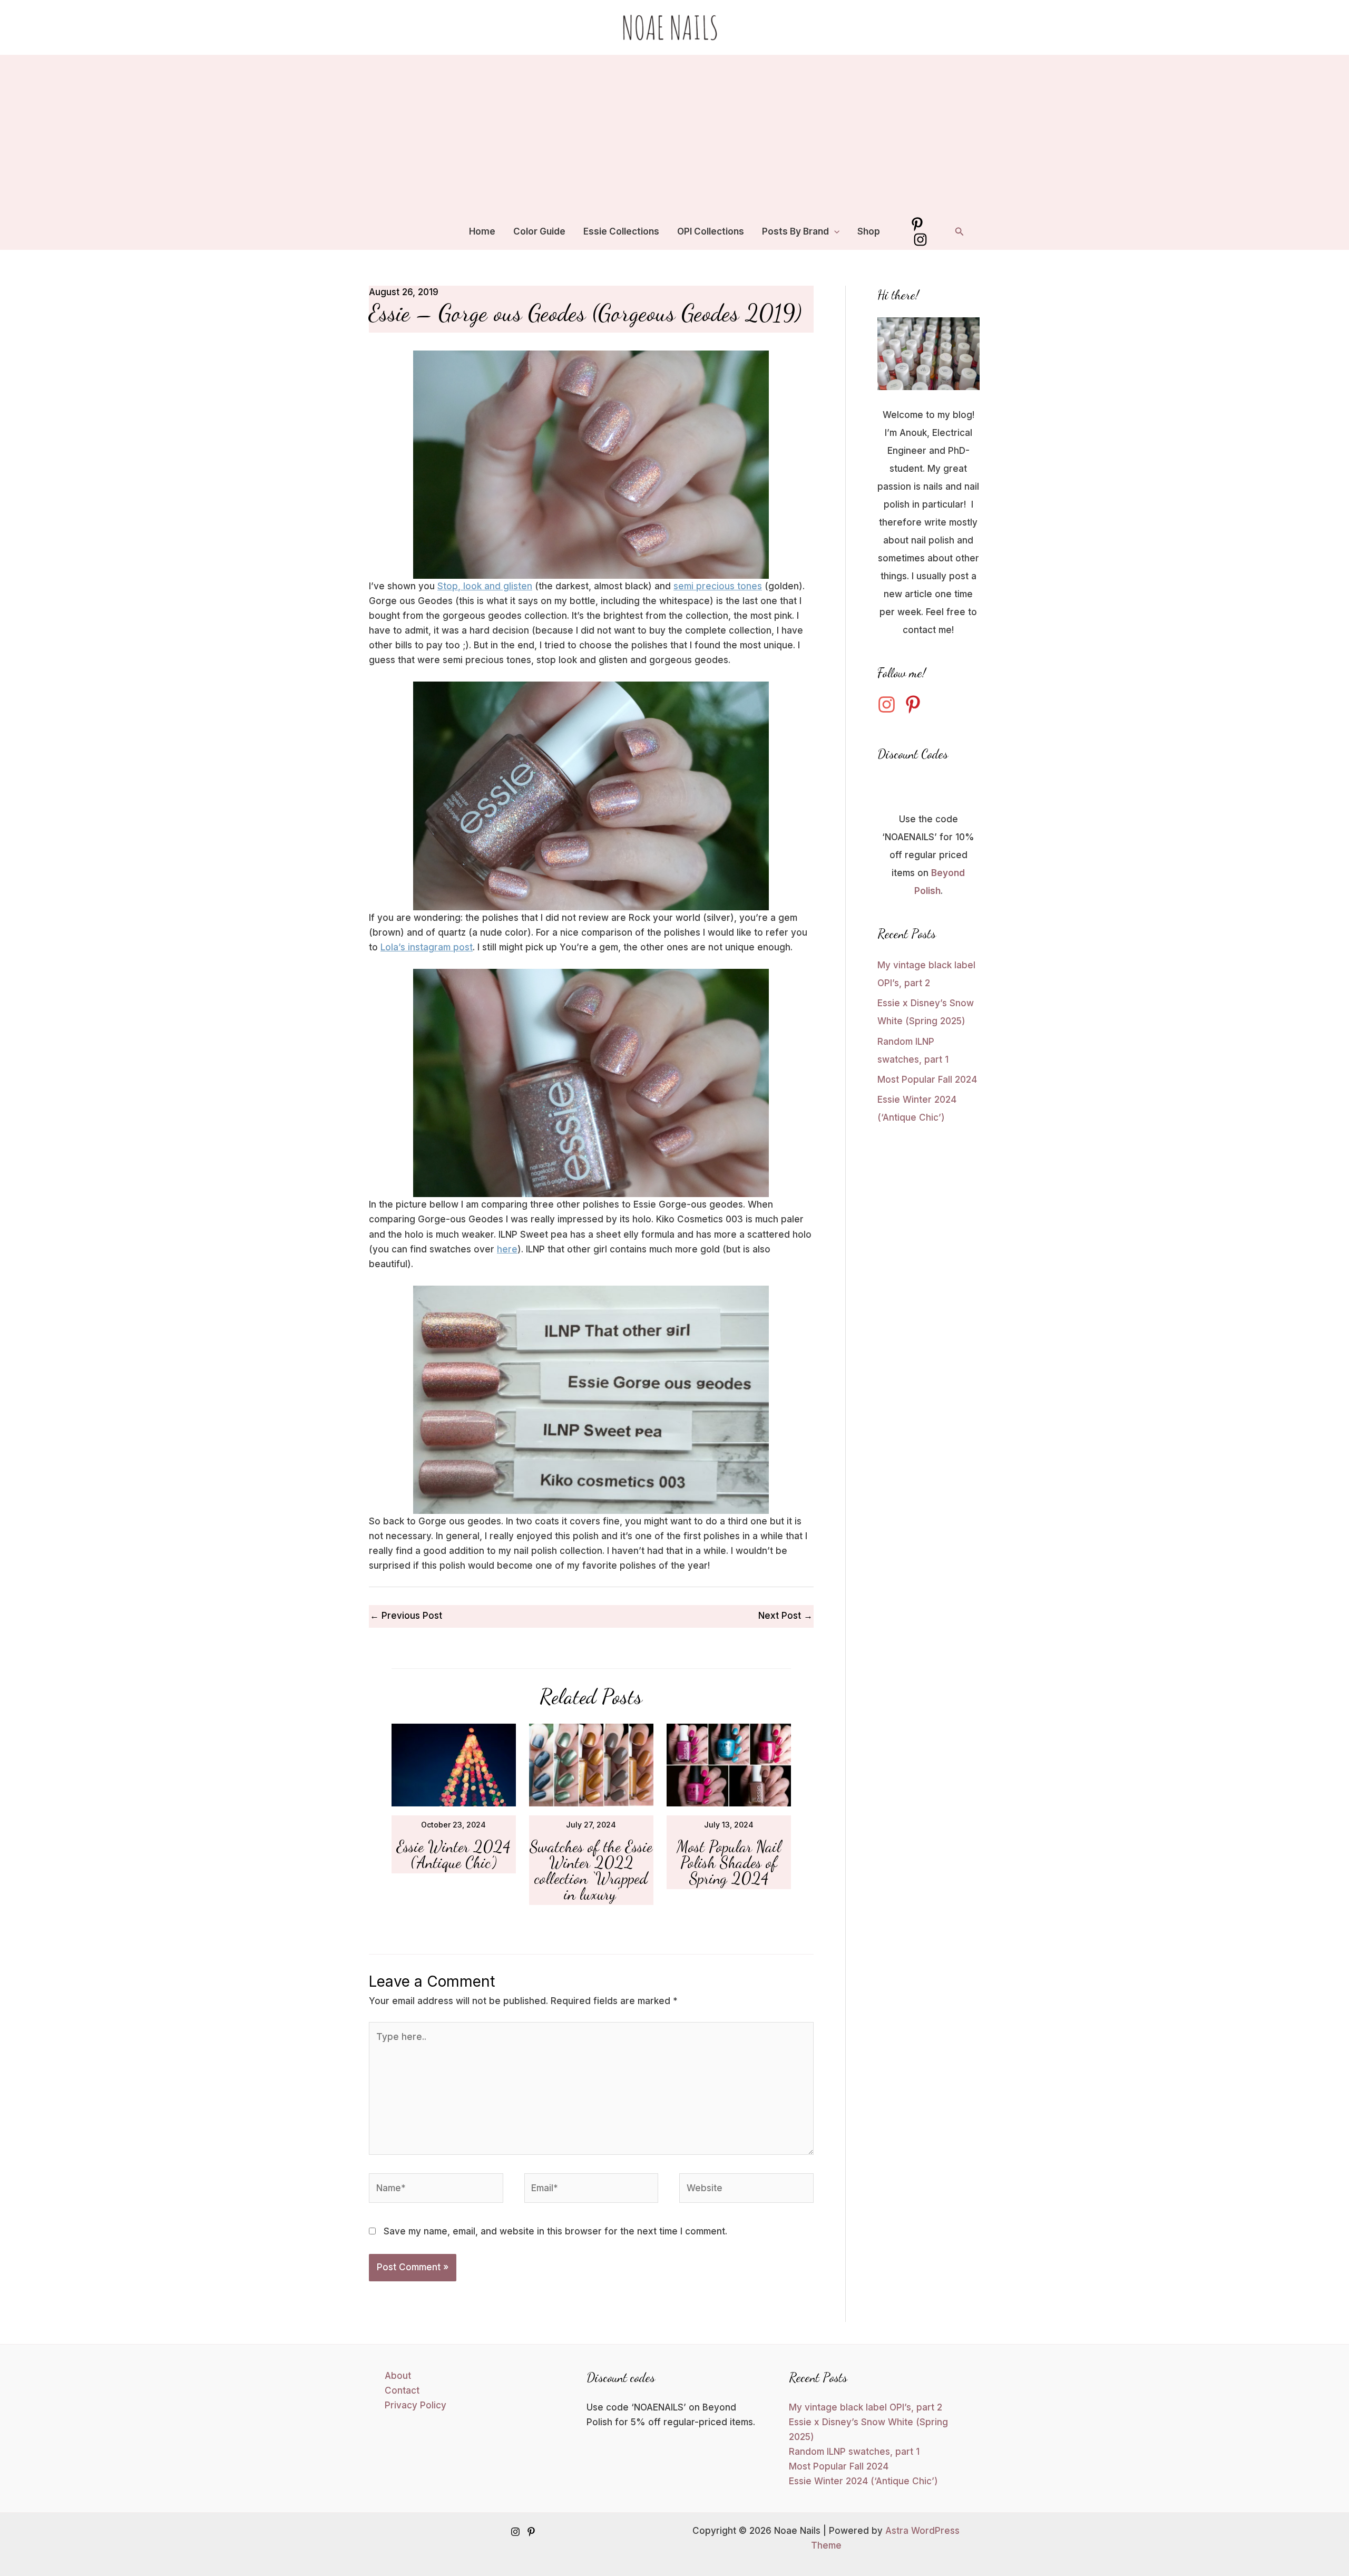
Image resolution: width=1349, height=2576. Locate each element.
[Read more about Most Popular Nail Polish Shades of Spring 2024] (729, 1764)
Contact (402, 2390)
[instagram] (889, 704)
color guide (539, 231)
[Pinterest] (917, 224)
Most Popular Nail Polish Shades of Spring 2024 (729, 1862)
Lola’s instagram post (427, 947)
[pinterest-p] (916, 704)
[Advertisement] (674, 134)
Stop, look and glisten (485, 586)
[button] (834, 231)
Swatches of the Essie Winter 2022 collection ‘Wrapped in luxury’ (591, 1870)
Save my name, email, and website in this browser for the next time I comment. (555, 2231)
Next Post (785, 1616)
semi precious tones (718, 586)
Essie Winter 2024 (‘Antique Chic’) (453, 1854)
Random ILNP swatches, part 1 (854, 2452)
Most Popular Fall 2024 (927, 1080)
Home (482, 231)
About (398, 2376)
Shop (869, 231)
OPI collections (711, 231)
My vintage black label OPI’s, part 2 (866, 2407)
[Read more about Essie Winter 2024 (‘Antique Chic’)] (454, 1764)
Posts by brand (795, 231)
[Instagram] (920, 240)
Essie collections (621, 231)
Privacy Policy (416, 2405)
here (507, 1249)
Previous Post (406, 1616)
